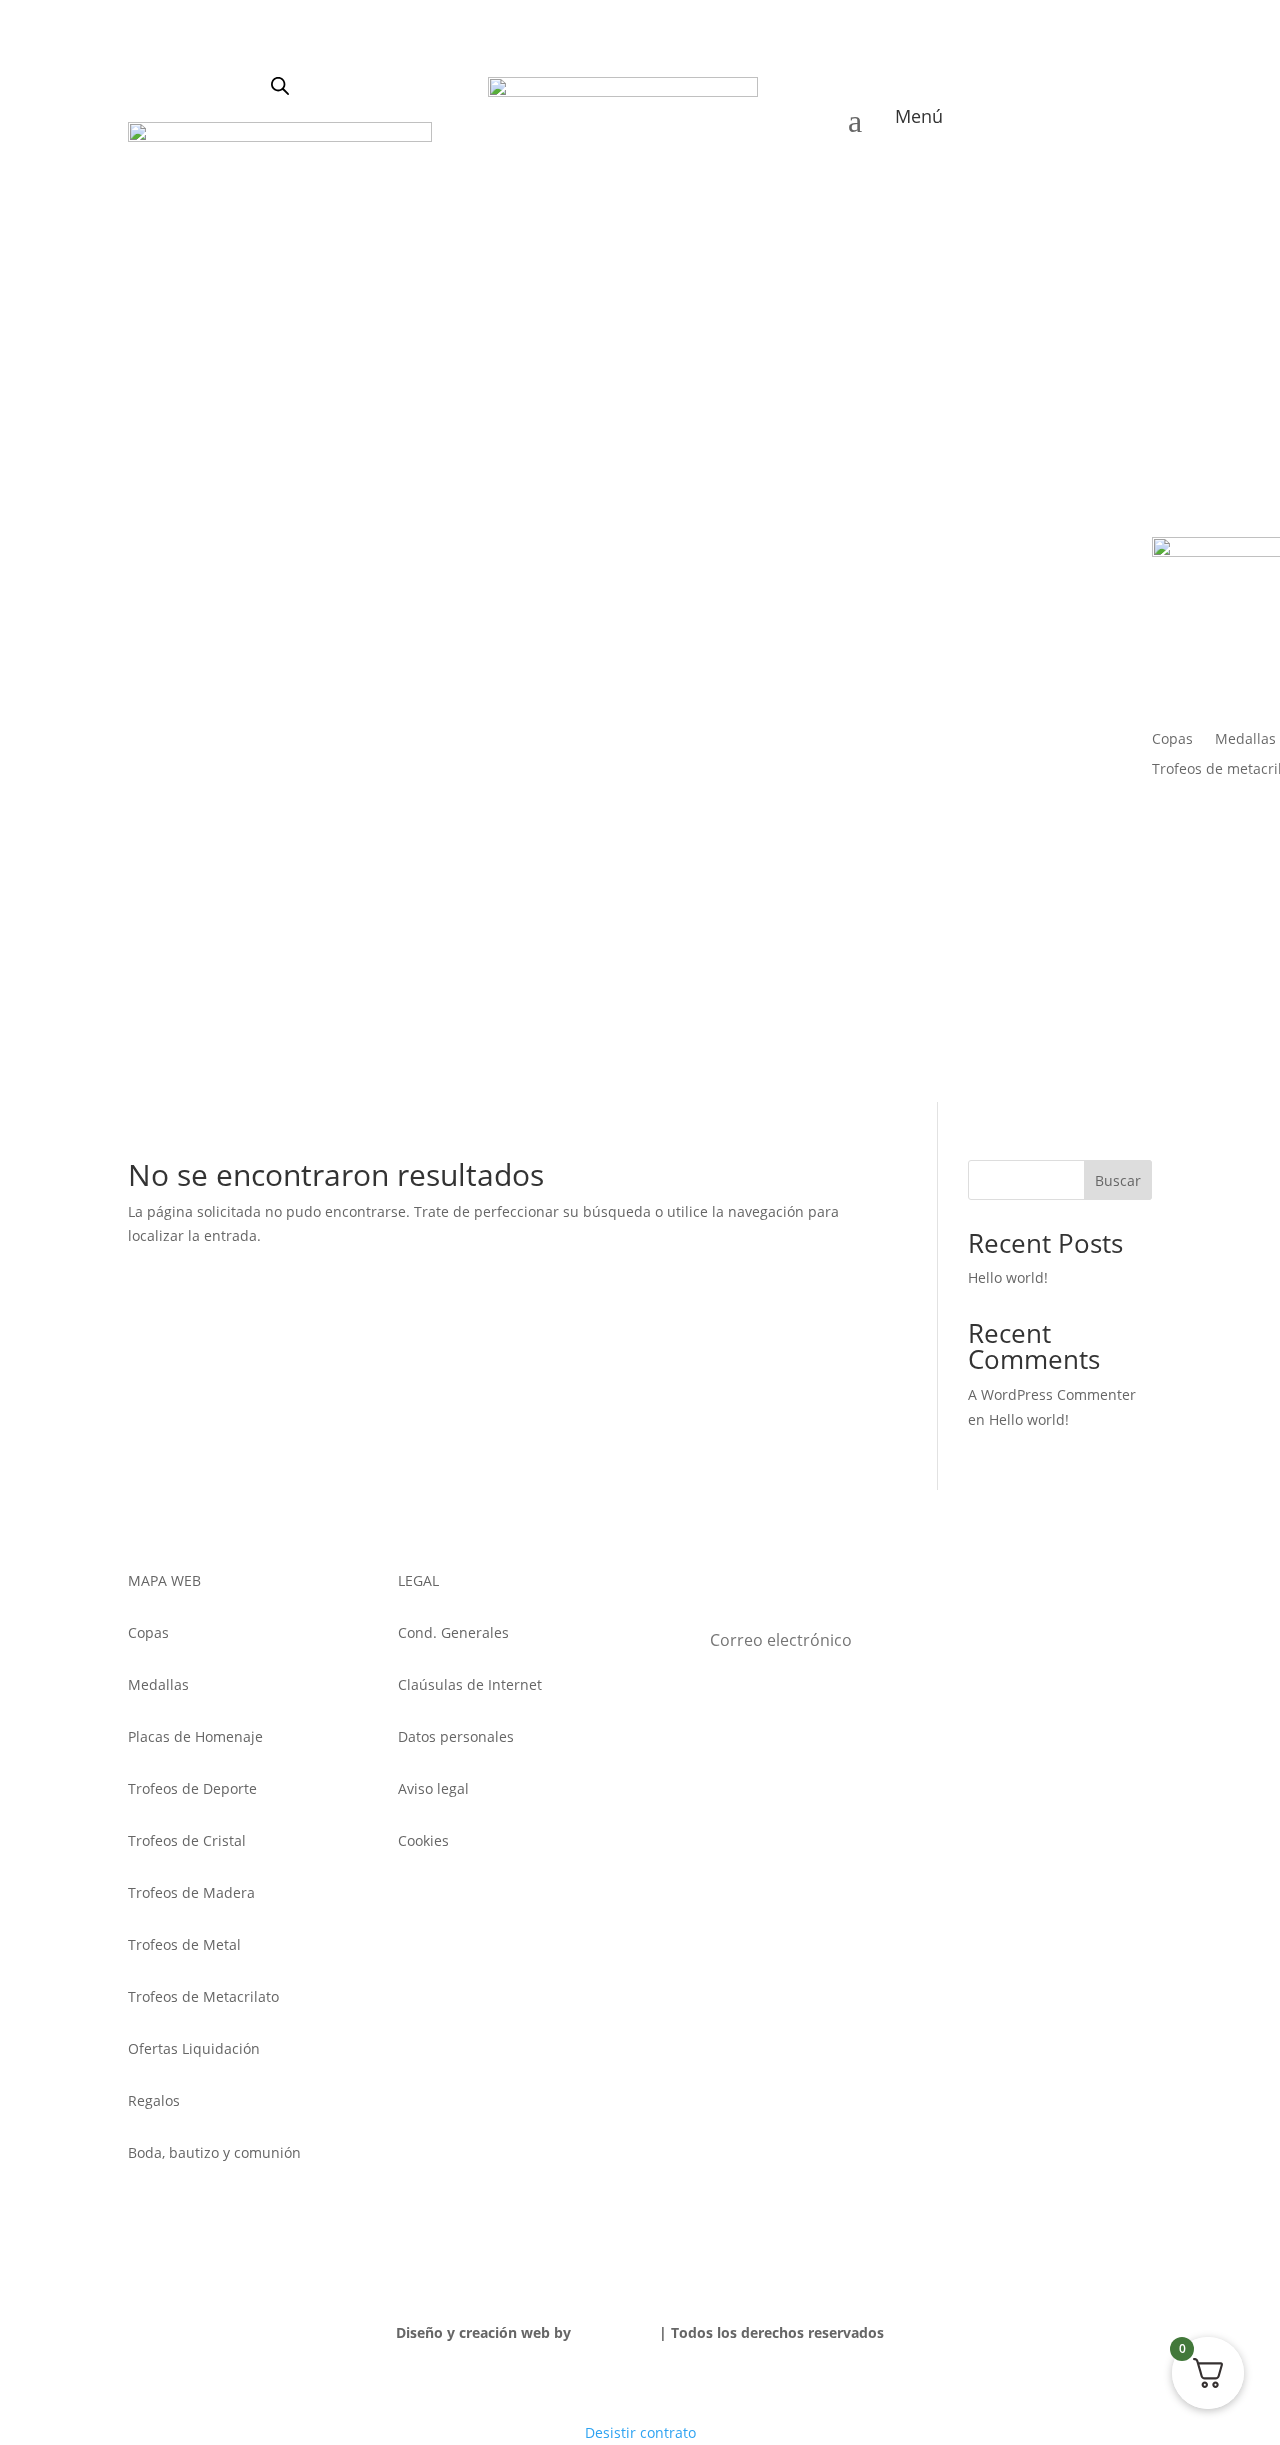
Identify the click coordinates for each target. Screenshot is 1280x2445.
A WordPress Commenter (1052, 1394)
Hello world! (1008, 1277)
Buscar (1118, 1180)
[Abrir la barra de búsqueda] (280, 85)
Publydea (607, 2332)
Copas (1172, 740)
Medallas (1245, 740)
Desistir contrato (640, 2432)
